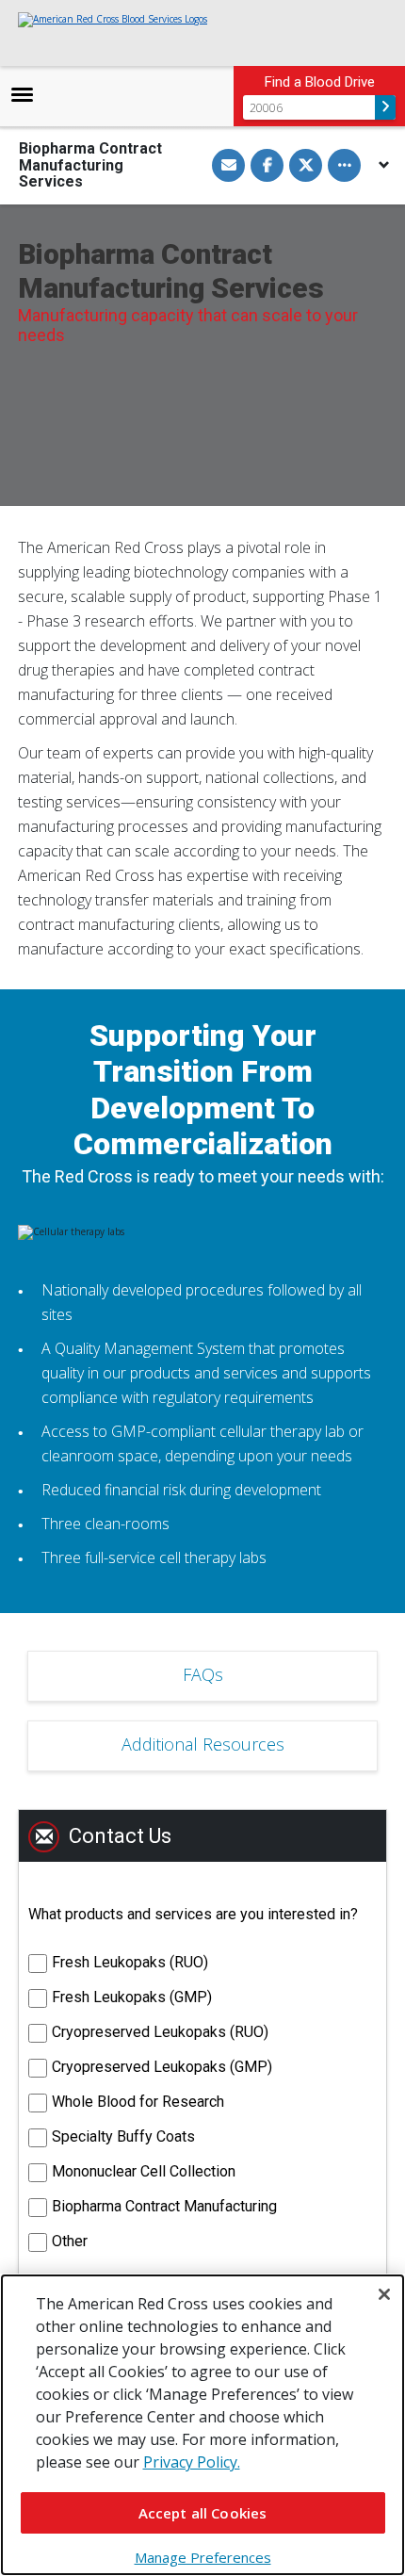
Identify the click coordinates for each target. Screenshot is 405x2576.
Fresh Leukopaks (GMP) (132, 1997)
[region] (202, 2425)
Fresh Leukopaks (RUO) (130, 1962)
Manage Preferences (203, 2557)
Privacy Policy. (192, 2462)
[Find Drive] (385, 107)
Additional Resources (203, 1744)
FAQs (203, 1674)
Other (70, 2241)
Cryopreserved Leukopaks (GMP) (162, 2067)
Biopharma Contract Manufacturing (164, 2206)
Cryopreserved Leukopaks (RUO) (160, 2032)
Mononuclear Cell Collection (144, 2171)
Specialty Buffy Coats (123, 2136)
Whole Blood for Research (138, 2102)
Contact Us (120, 1836)
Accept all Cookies (203, 2513)
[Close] (384, 2294)
